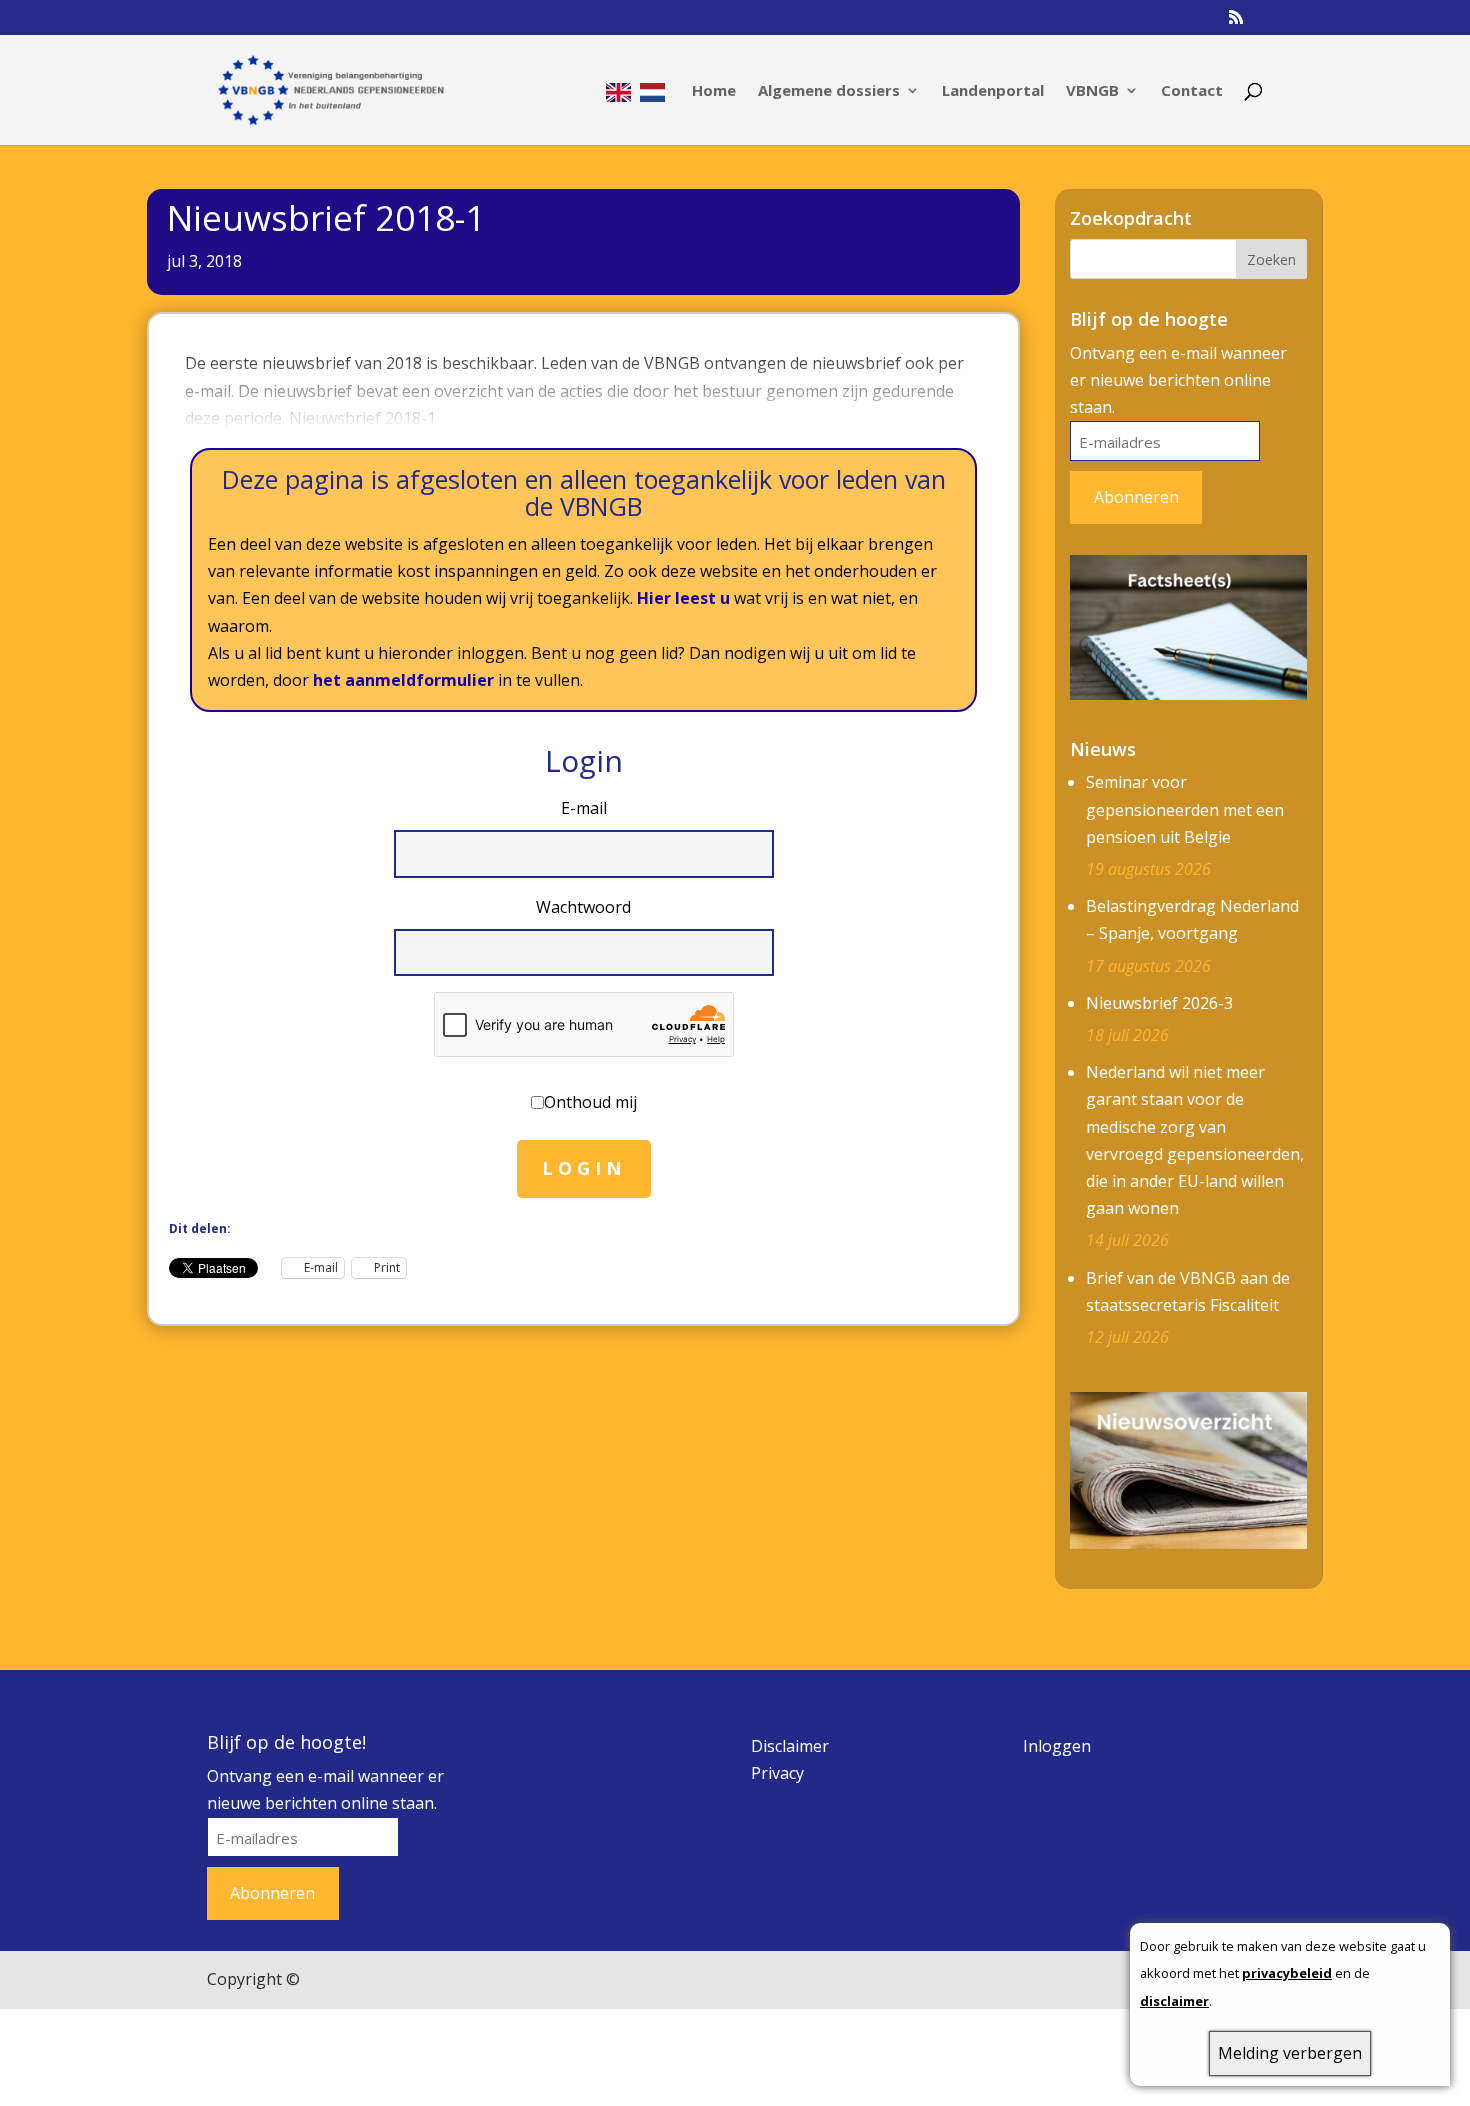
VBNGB (1092, 91)
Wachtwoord (583, 907)
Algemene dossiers (829, 91)
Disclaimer (790, 1746)
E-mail (584, 808)
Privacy (777, 1773)
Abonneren (1136, 497)
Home (714, 91)
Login (584, 1168)
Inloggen (1057, 1746)
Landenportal (993, 91)
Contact (1192, 91)
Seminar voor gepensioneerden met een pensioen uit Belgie (1185, 809)
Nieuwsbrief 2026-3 (1159, 1003)
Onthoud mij (590, 1102)
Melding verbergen (1290, 2053)
